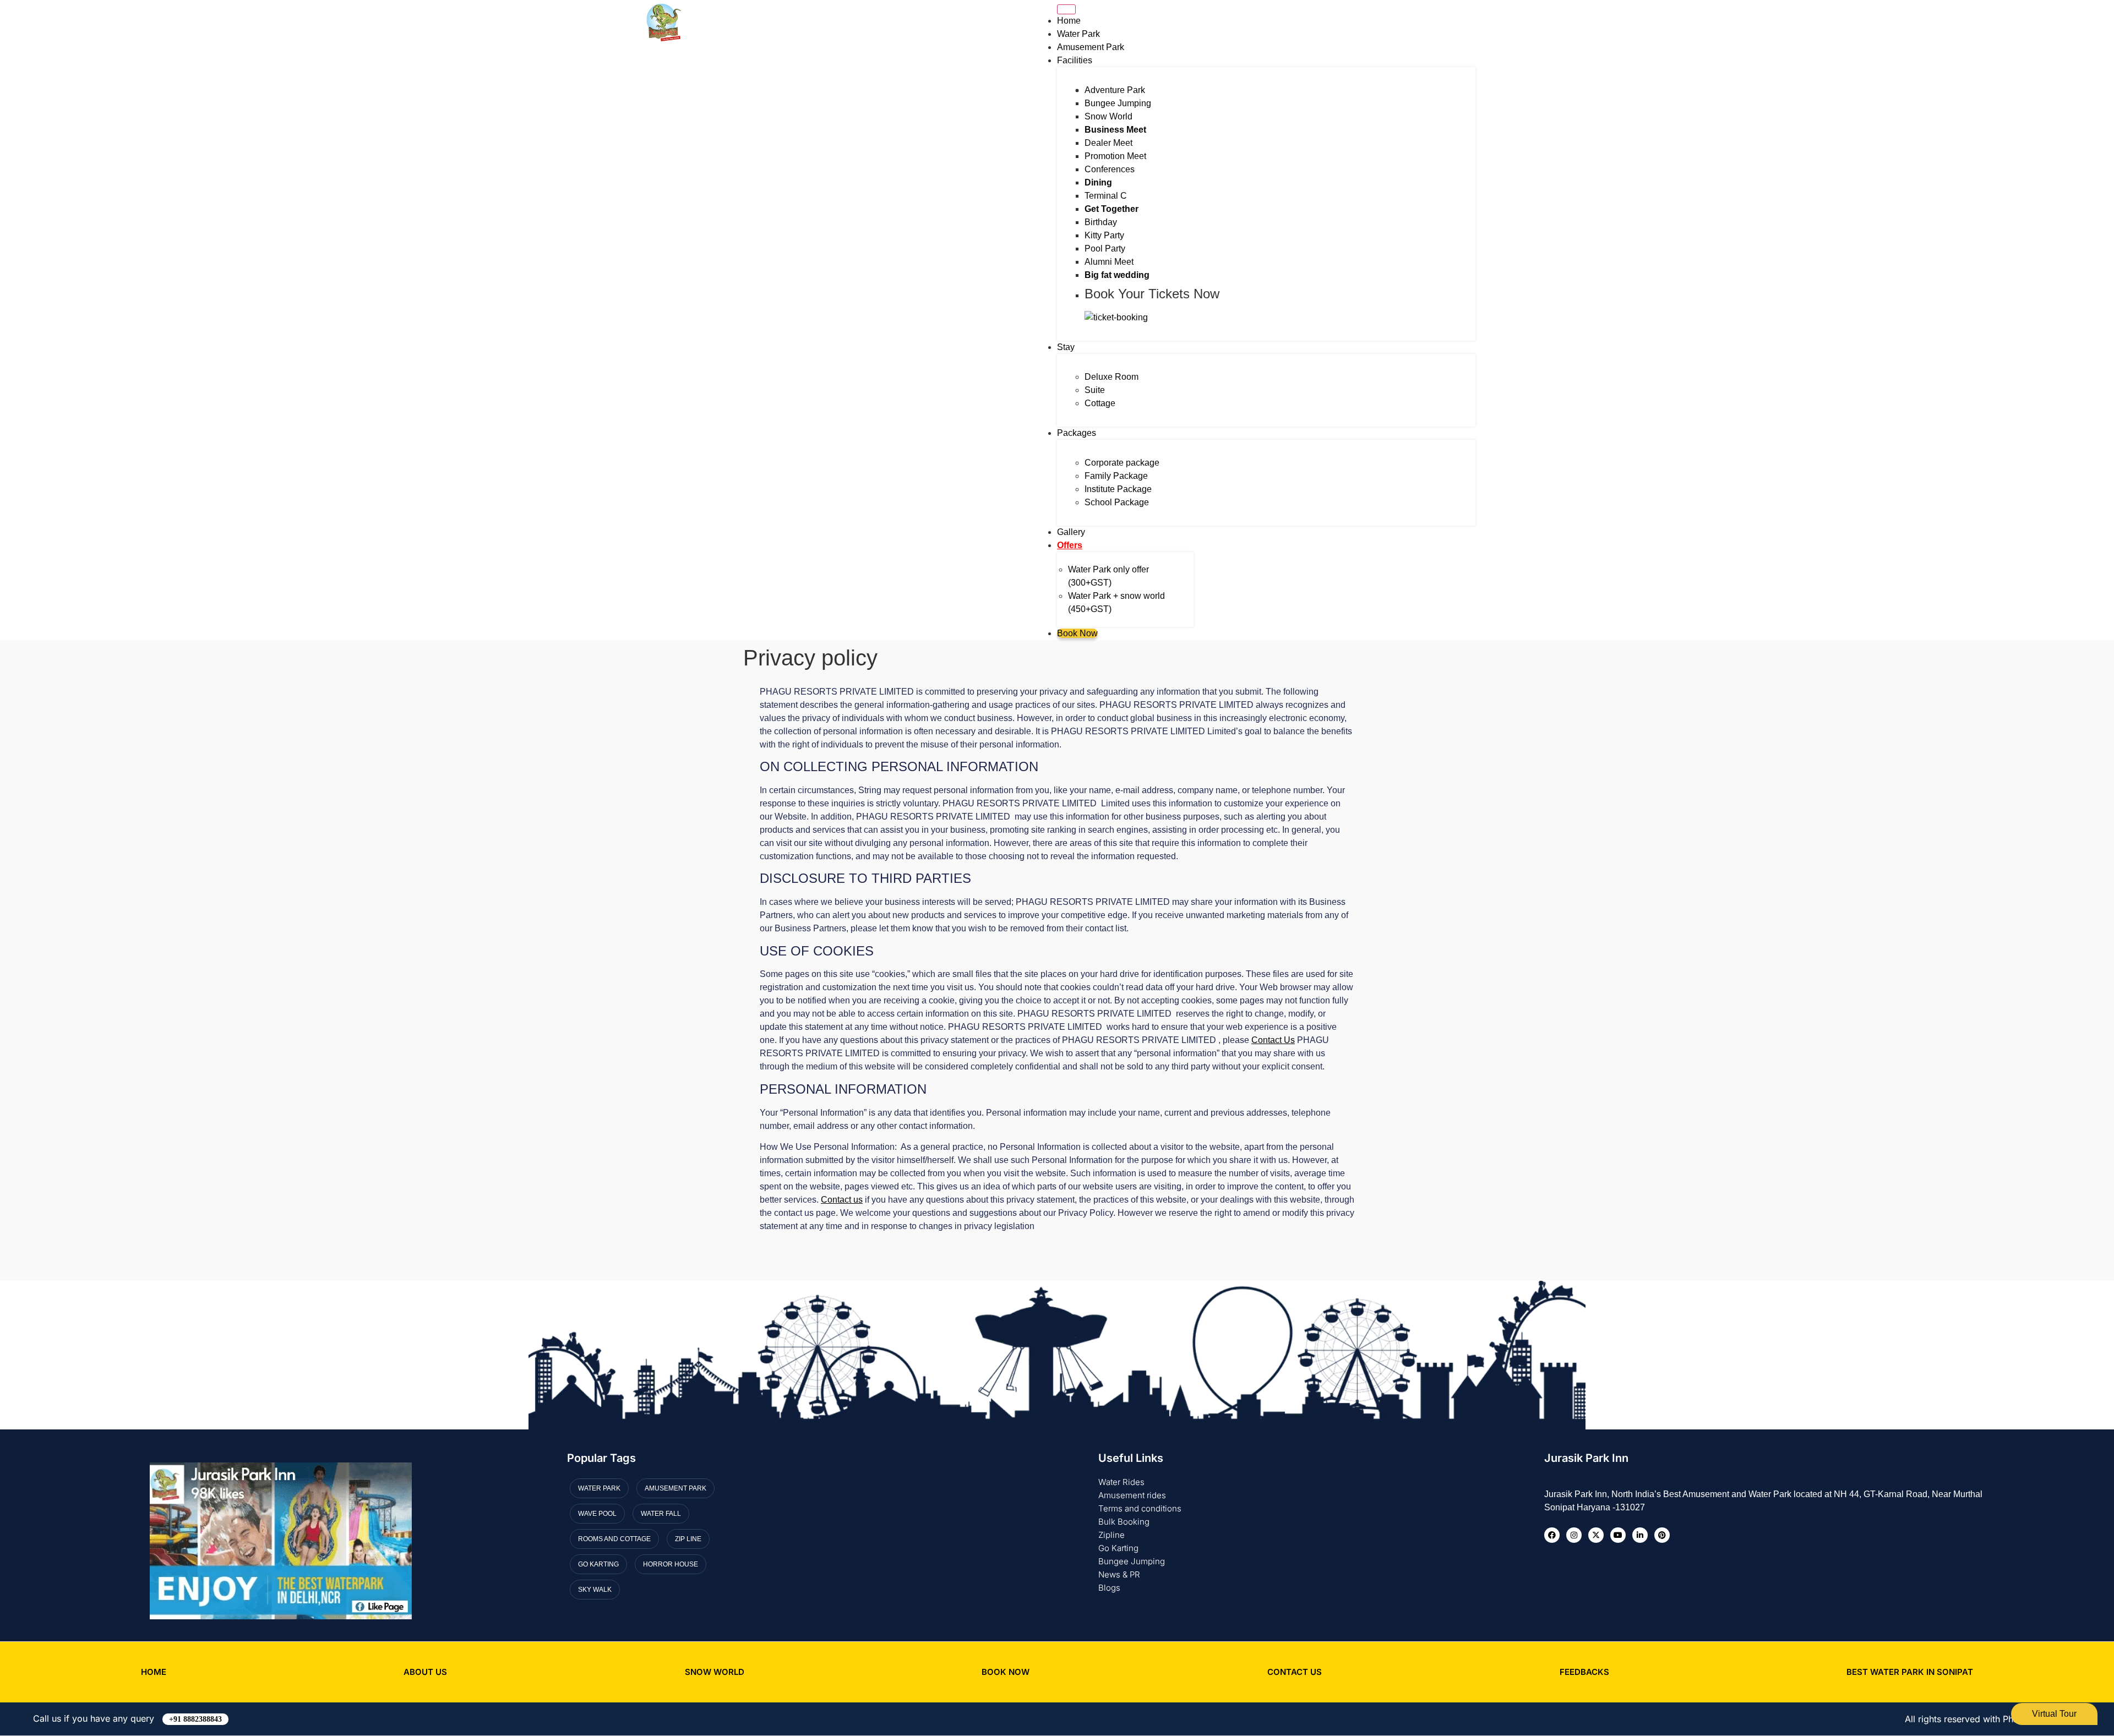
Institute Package (1118, 489)
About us (425, 1672)
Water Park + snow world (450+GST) (1116, 602)
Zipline (1112, 1535)
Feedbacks (1584, 1672)
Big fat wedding (1117, 275)
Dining (1098, 182)
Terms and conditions (1140, 1508)
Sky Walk (595, 1590)
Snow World (1108, 116)
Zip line (688, 1539)
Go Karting (1118, 1548)
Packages (1077, 433)
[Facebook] (1552, 1535)
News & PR (1119, 1574)
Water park (599, 1488)
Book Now (1077, 633)
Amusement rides (1132, 1495)
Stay (1066, 347)
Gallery (1071, 532)
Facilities (1075, 60)
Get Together (1112, 209)
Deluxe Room (1112, 377)
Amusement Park (1091, 47)
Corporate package (1122, 463)
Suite (1095, 390)
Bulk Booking (1124, 1522)
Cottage (1100, 403)
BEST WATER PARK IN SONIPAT (1910, 1672)
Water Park (1078, 34)
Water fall (661, 1514)
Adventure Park (1115, 90)
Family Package (1116, 476)
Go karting (598, 1564)
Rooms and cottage (614, 1539)
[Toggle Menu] (1066, 9)
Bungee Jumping (1118, 103)
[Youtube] (1618, 1535)
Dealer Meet (1108, 143)
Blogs (1109, 1588)
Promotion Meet (1115, 156)
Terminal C (1106, 196)
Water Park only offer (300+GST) (1108, 576)
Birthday (1101, 222)
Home (1069, 21)
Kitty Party (1104, 235)
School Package (1117, 502)
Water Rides (1121, 1482)
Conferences (1110, 169)
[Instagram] (1574, 1535)
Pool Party (1105, 249)
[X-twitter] (1596, 1535)
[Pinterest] (1662, 1535)
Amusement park (675, 1488)
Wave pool (597, 1514)
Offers (1070, 545)
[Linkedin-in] (1640, 1535)
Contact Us (1295, 1672)
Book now (1006, 1672)
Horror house (671, 1564)
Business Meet (1115, 130)
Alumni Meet (1109, 262)
